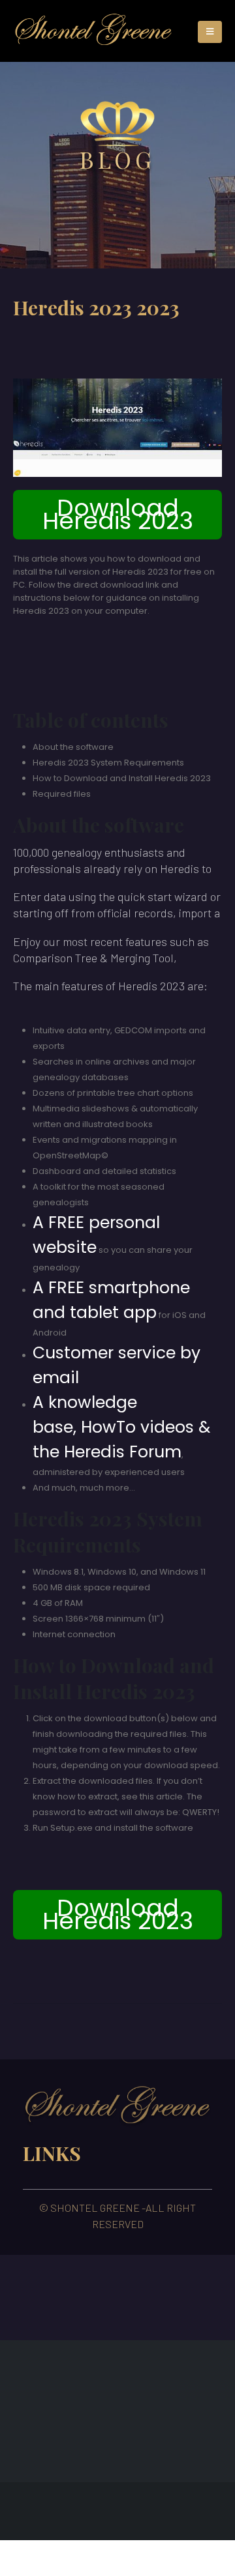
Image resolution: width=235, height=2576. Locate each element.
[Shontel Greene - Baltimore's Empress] (93, 31)
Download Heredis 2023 (118, 514)
